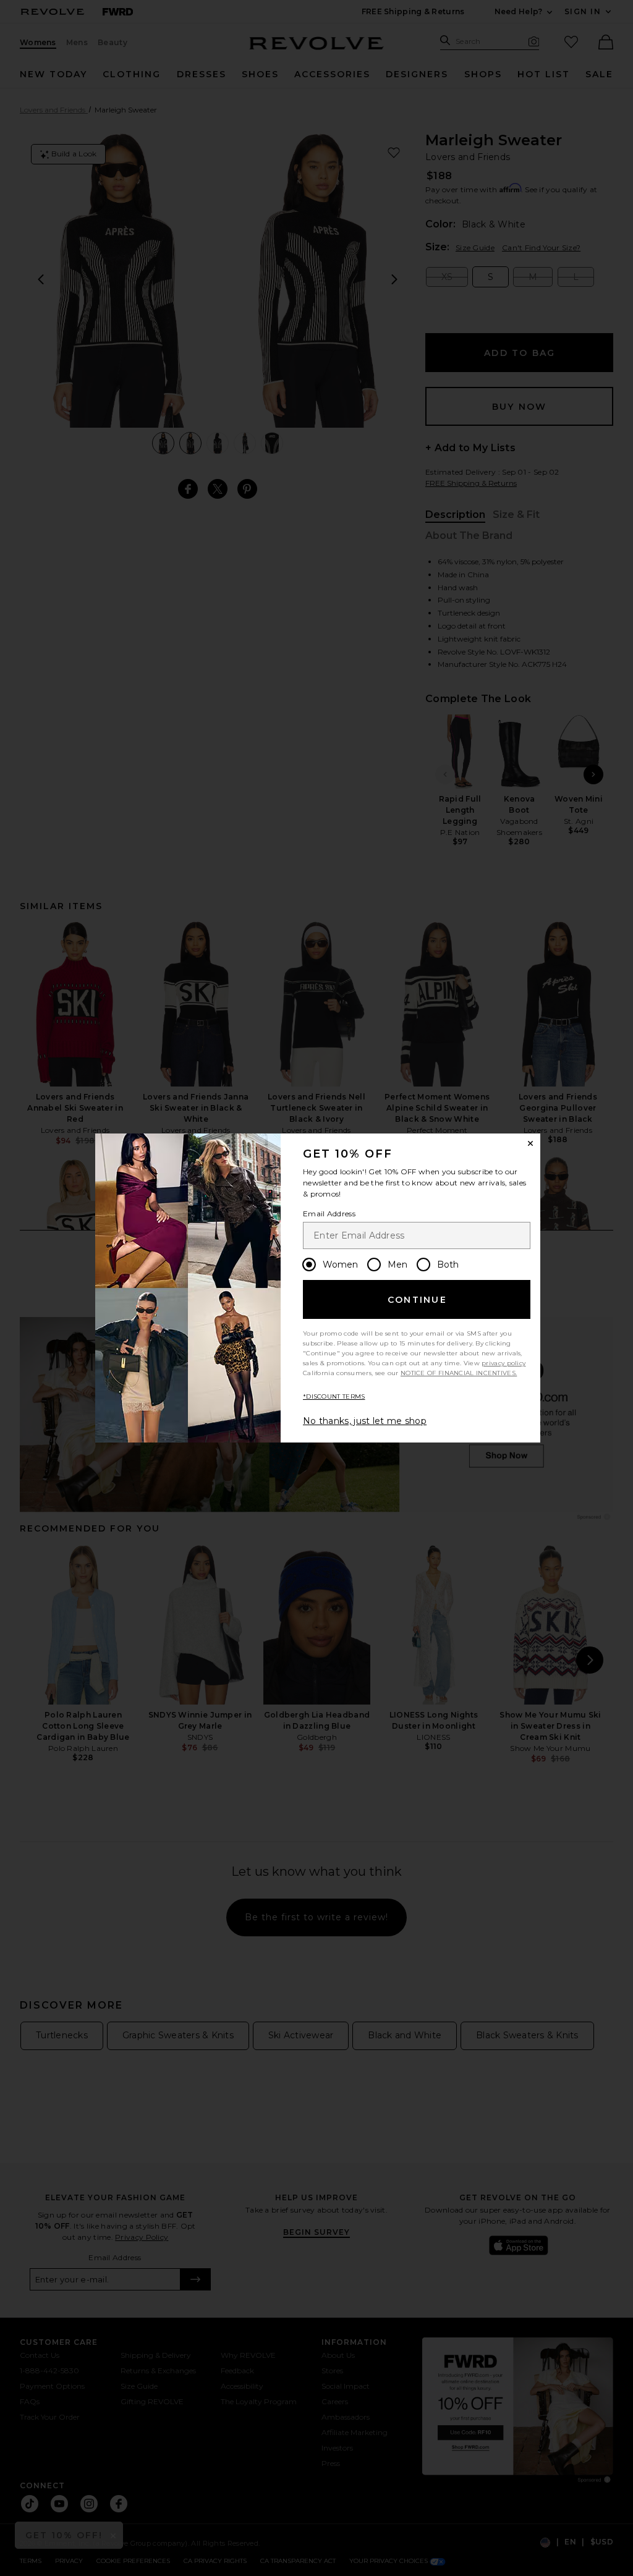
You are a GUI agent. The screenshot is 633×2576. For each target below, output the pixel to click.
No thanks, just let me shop (365, 1421)
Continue (417, 1300)
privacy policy (503, 1363)
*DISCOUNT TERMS (334, 1396)
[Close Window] (530, 1143)
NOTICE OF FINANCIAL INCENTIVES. (459, 1373)
